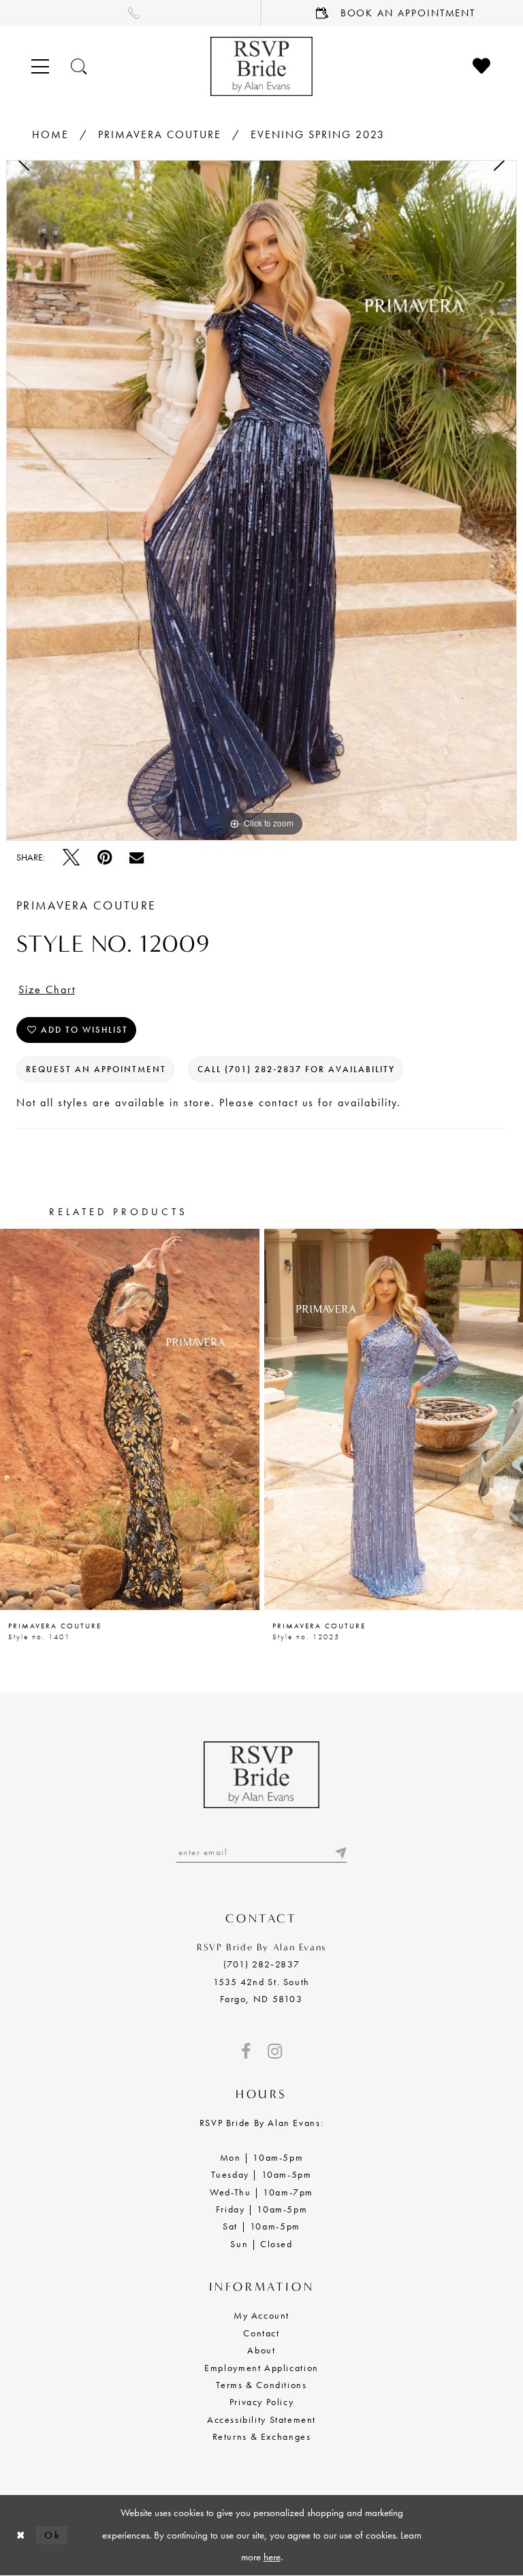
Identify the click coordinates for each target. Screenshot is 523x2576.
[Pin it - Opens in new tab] (105, 857)
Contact (261, 2333)
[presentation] (130, 1419)
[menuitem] (131, 13)
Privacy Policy (262, 2402)
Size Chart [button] (47, 989)
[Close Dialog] (21, 2535)
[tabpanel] (261, 500)
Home (50, 134)
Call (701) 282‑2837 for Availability (296, 1069)
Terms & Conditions (261, 2385)
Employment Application (261, 2368)
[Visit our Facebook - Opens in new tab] (246, 2051)
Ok (52, 2534)
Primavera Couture (160, 134)
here (272, 2557)
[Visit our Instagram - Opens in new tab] (275, 2051)
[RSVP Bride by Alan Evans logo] (261, 66)
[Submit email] (340, 1852)
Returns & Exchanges (262, 2436)
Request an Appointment (96, 1069)
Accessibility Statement (261, 2419)
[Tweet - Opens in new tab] (71, 857)
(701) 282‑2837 (262, 1964)
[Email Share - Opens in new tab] (137, 857)
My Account (261, 2315)
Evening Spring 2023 (318, 134)
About (261, 2350)
